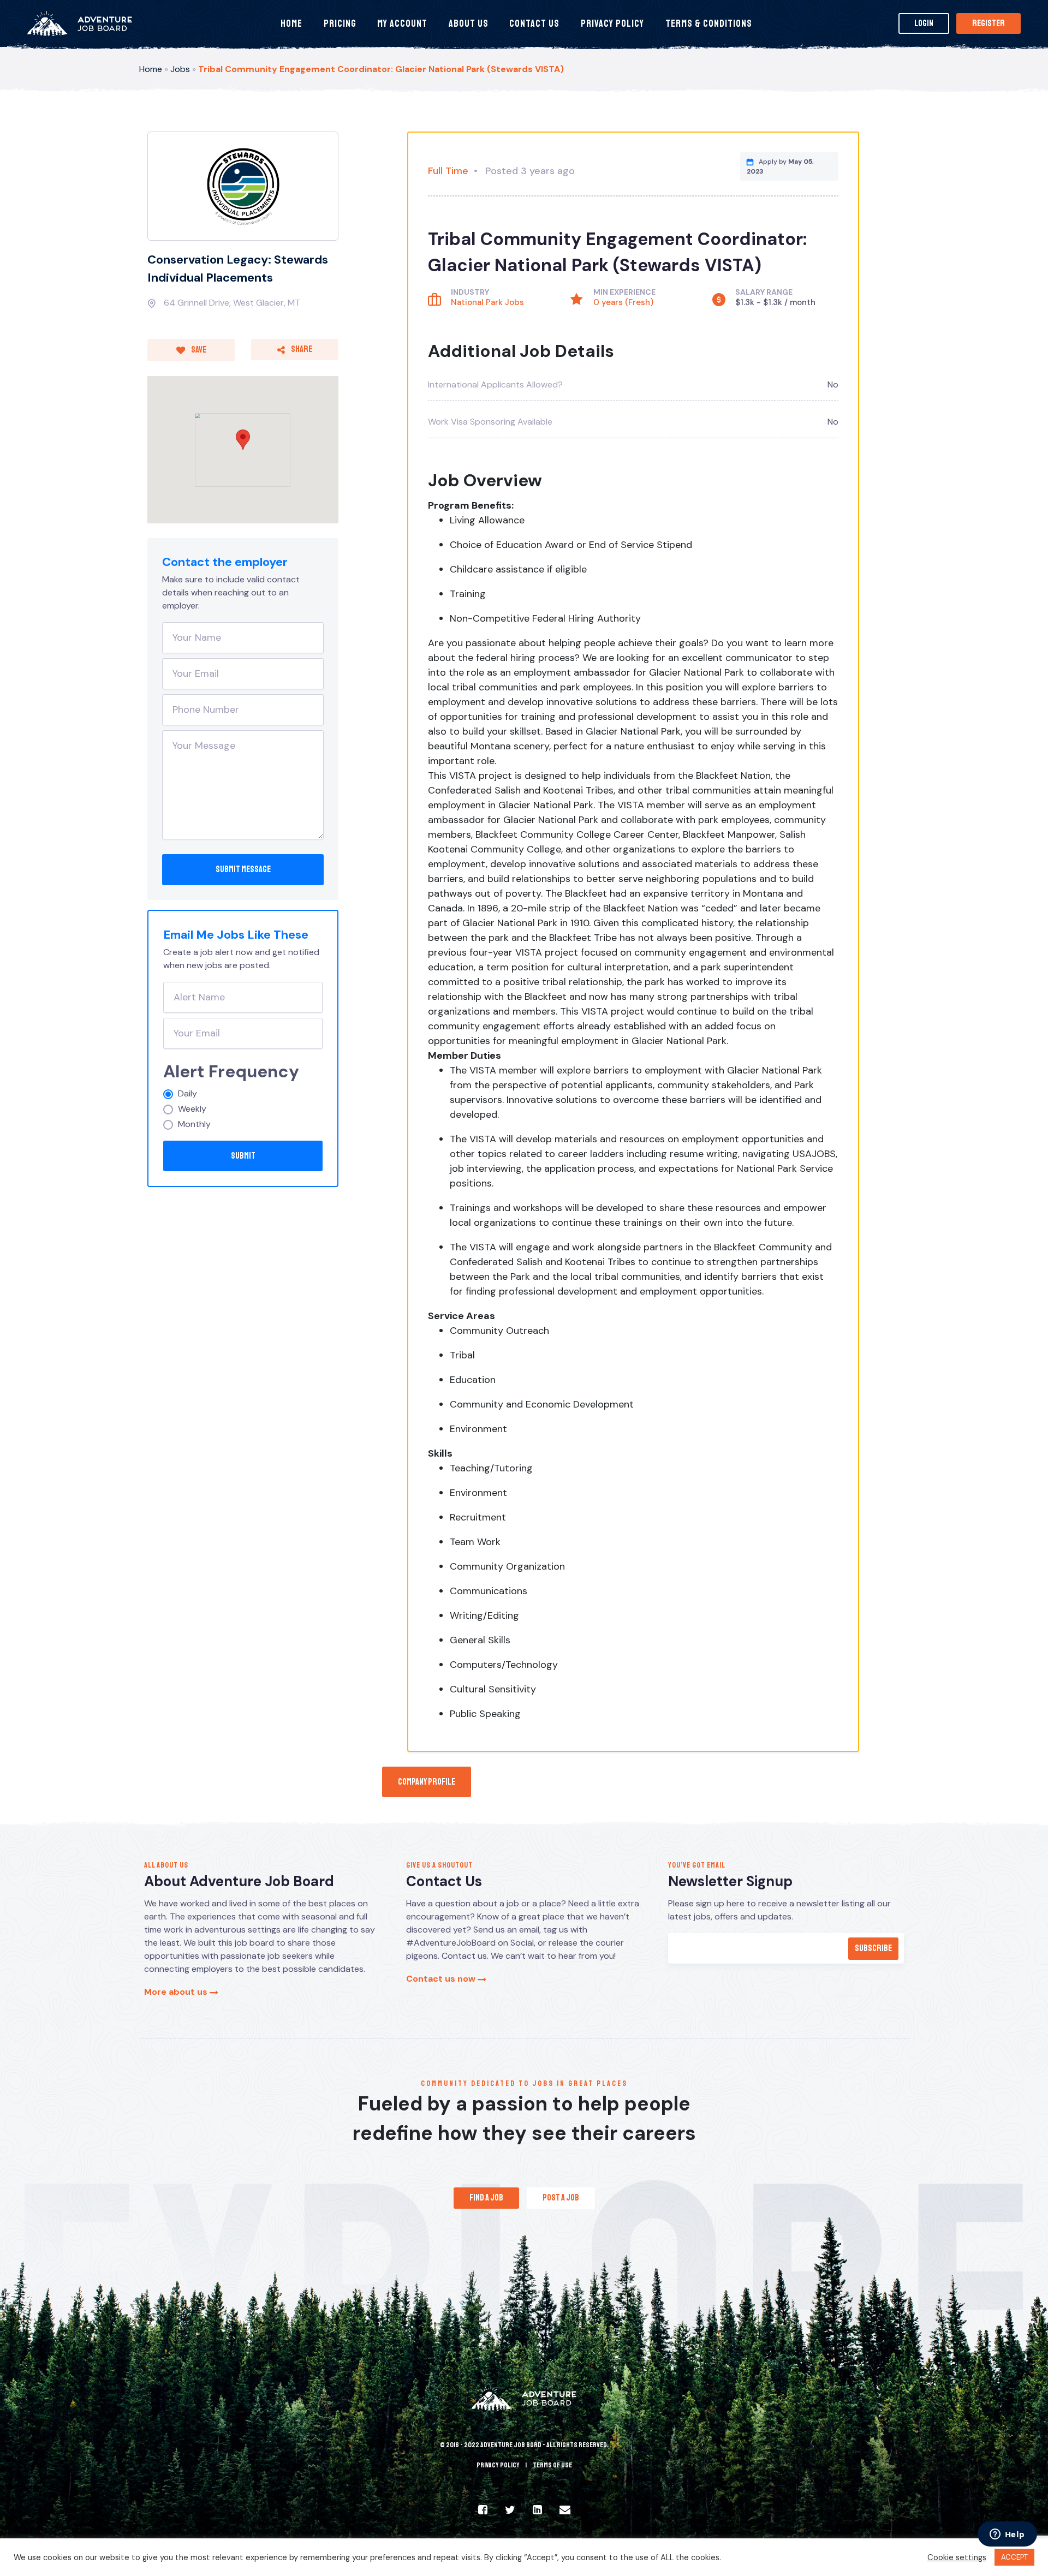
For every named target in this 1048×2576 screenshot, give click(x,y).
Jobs (180, 69)
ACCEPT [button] (1014, 2557)
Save (198, 350)
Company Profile (427, 1782)
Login (924, 23)
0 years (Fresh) (623, 302)
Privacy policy (498, 2465)
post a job (561, 2198)
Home (291, 23)
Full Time (448, 171)
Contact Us (534, 23)
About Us (469, 23)
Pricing (340, 23)
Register (989, 23)
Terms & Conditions (709, 23)
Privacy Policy (612, 23)
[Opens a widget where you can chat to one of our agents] (1007, 2535)
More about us (177, 1992)
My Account (402, 23)
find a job (486, 2198)
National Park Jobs (487, 302)
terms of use (552, 2465)
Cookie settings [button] (957, 2557)
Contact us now (442, 1979)
